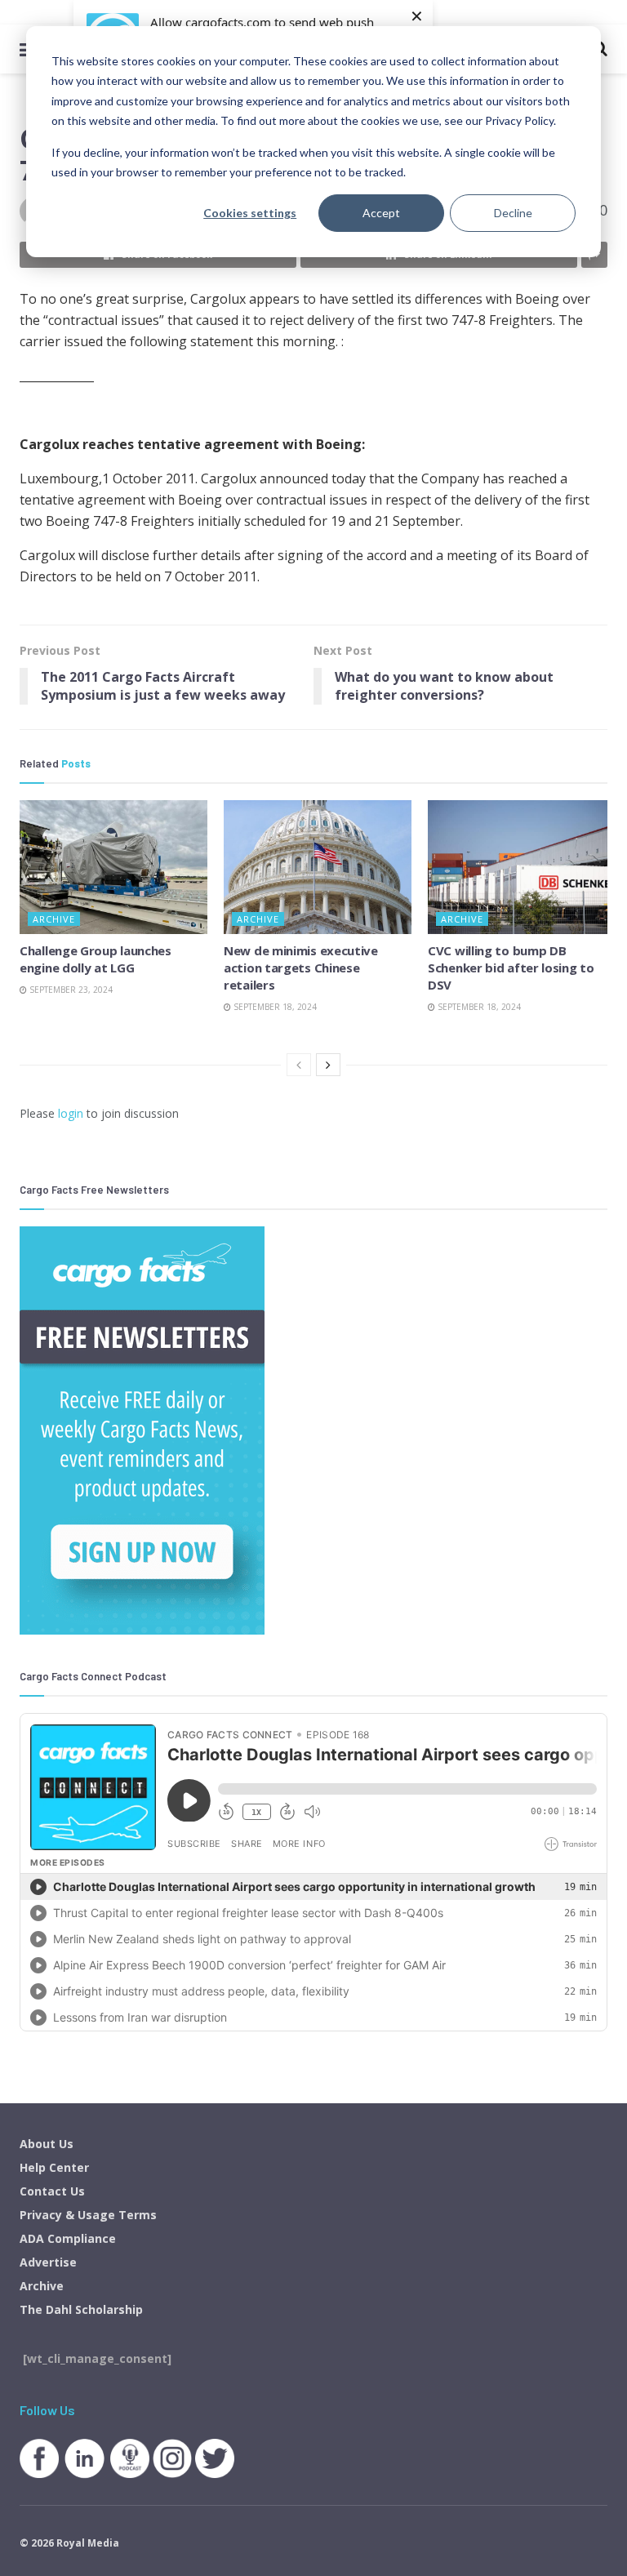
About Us (47, 2144)
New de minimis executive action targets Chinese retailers (301, 968)
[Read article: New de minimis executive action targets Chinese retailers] (318, 867)
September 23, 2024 (70, 990)
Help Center (54, 2167)
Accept (381, 213)
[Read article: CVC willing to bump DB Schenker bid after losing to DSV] (522, 867)
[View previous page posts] (299, 1065)
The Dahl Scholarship (81, 2309)
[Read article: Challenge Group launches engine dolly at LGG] (113, 867)
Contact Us (52, 2191)
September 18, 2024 (274, 1007)
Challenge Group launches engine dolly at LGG (96, 959)
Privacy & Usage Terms (88, 2215)
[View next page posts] (328, 1065)
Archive (54, 919)
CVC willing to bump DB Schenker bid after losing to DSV (511, 968)
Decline (513, 213)
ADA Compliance (68, 2238)
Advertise (48, 2262)
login (71, 1113)
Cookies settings (250, 213)
